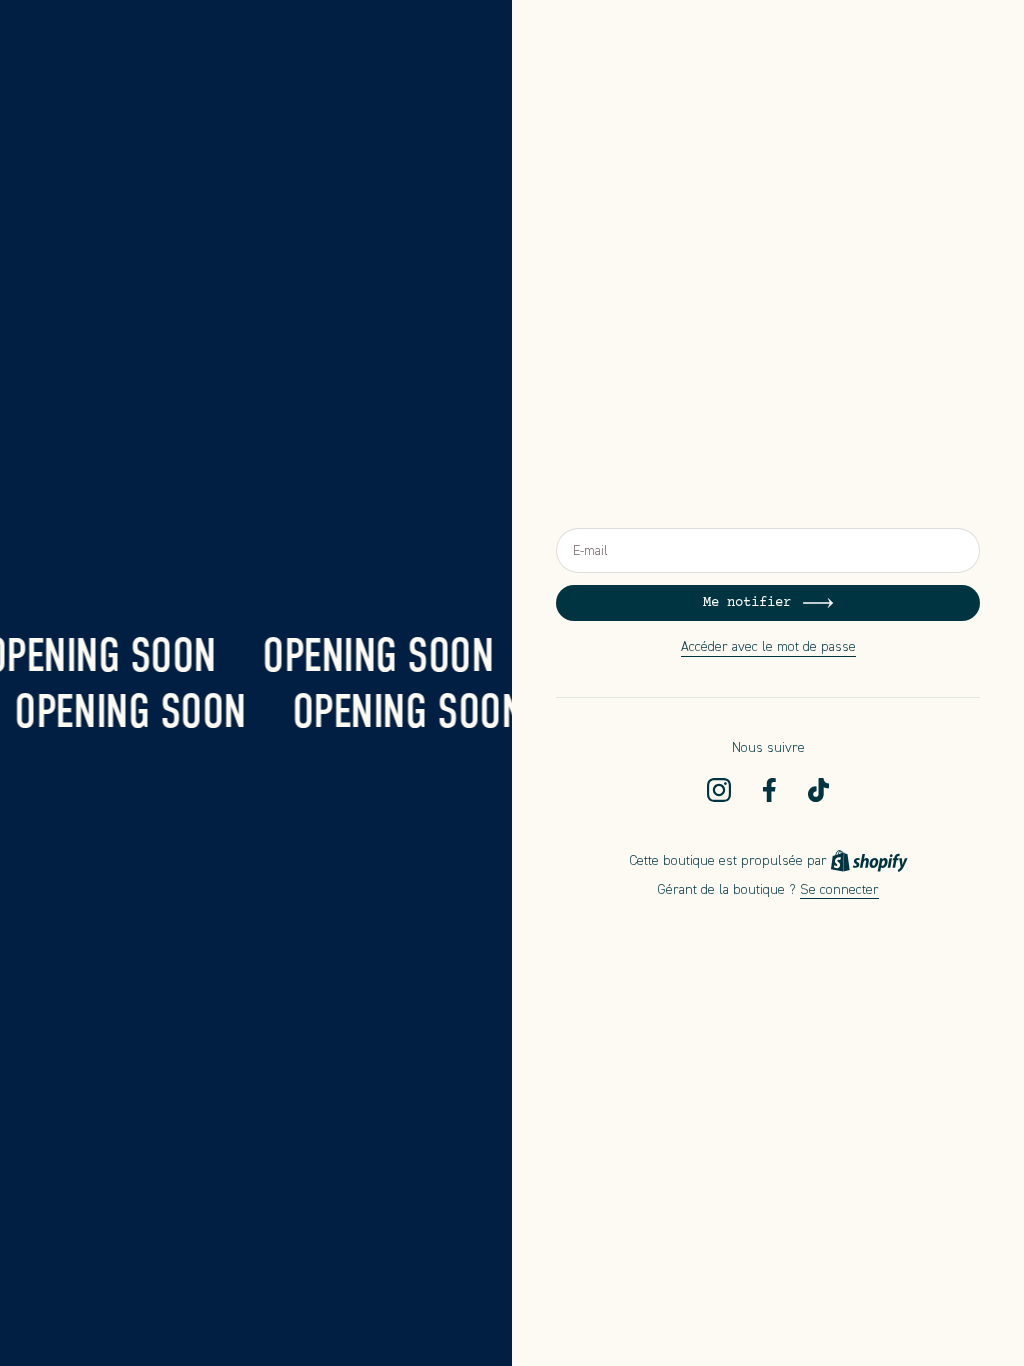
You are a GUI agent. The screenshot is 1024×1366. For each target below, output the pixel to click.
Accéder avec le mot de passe (768, 646)
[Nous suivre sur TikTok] (818, 790)
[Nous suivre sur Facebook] (769, 790)
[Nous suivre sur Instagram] (719, 790)
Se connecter (839, 889)
